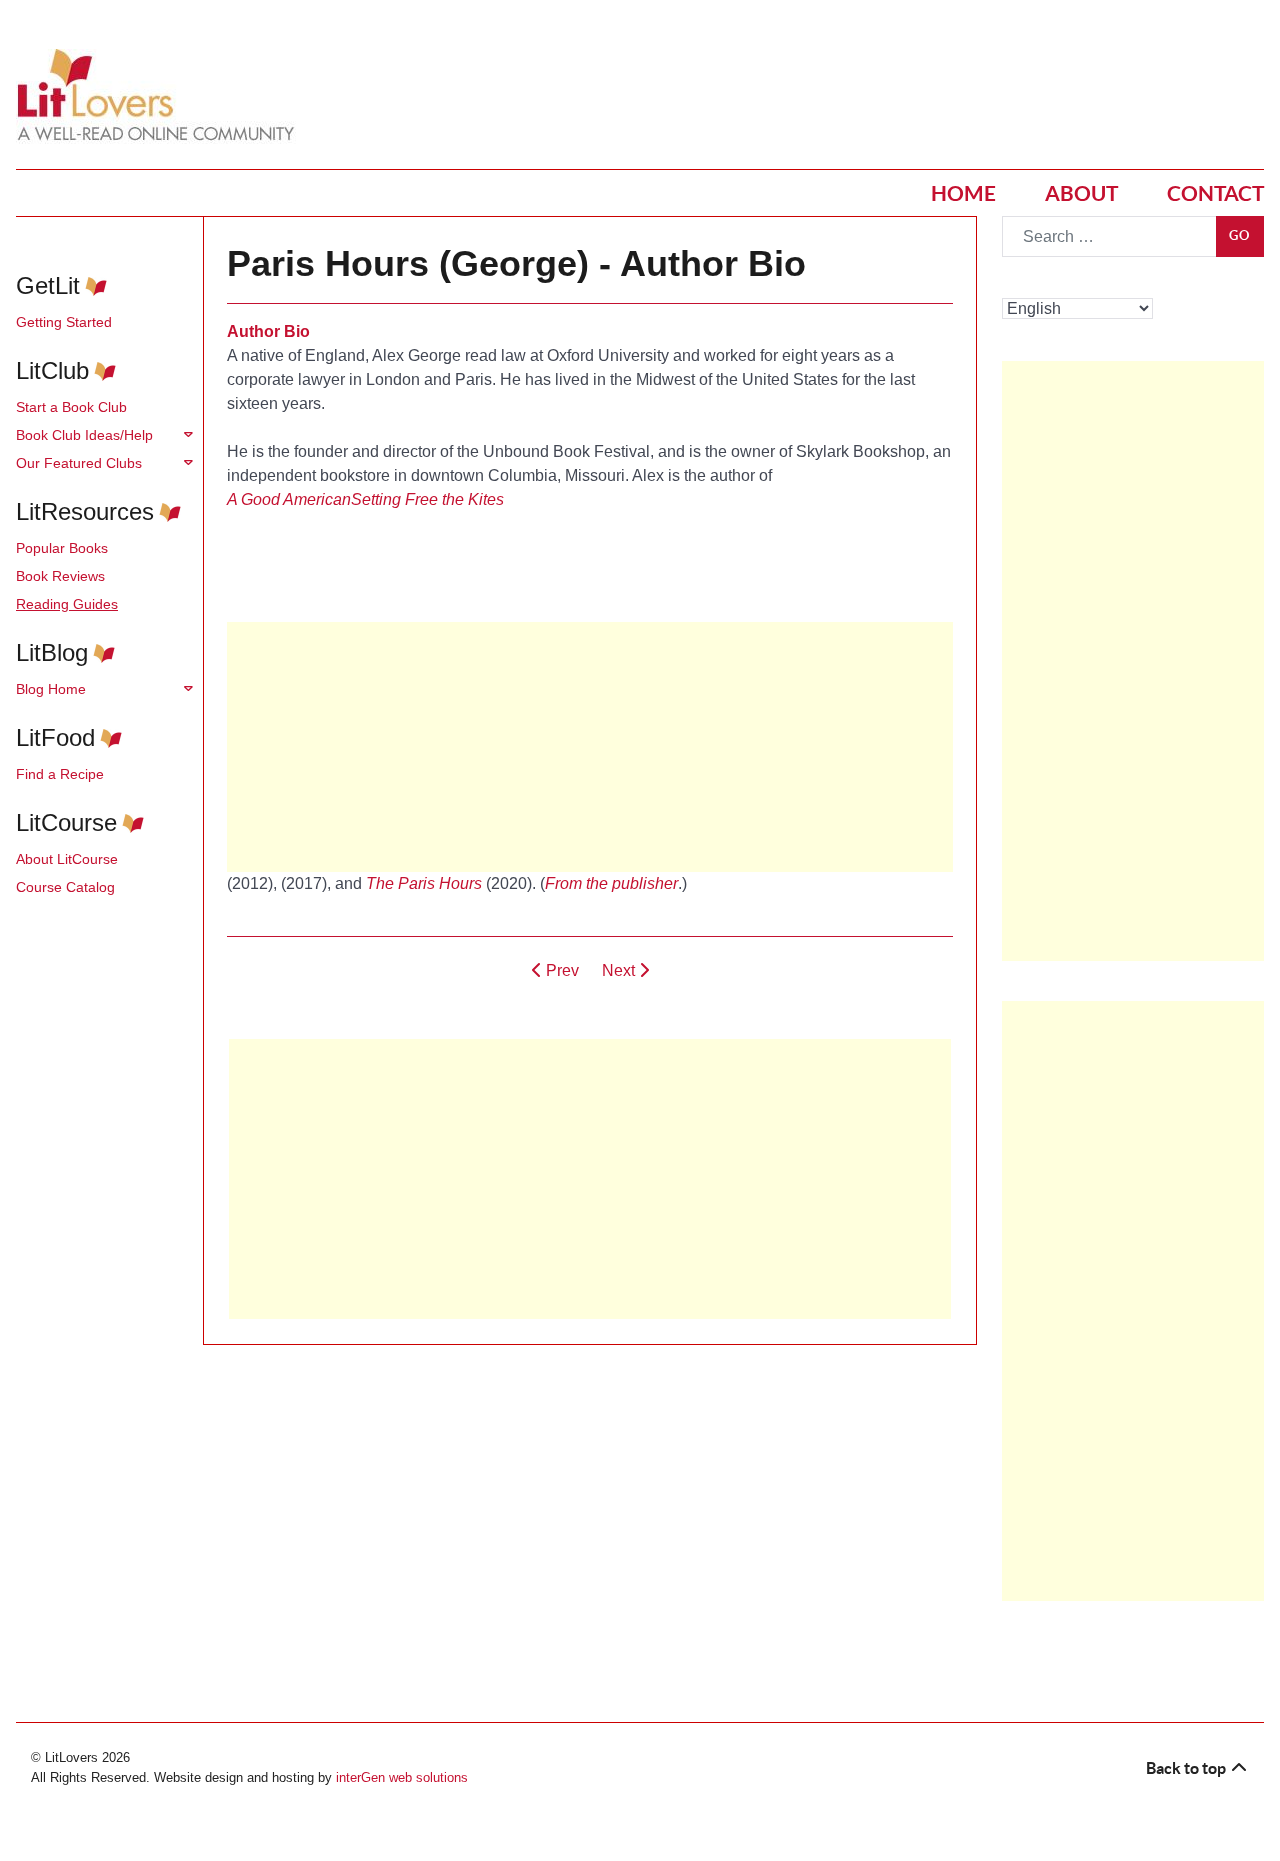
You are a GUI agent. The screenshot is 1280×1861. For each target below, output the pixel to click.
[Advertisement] (590, 1179)
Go (1240, 235)
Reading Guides (67, 604)
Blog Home (51, 689)
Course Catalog (65, 887)
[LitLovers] (161, 95)
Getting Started (64, 322)
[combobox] (1109, 236)
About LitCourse (67, 859)
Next (620, 970)
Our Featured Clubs (79, 463)
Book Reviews (60, 576)
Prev (560, 970)
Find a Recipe (60, 774)
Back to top (1187, 1768)
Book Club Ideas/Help (84, 435)
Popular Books (62, 548)
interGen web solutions (402, 1777)
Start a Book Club (71, 407)
